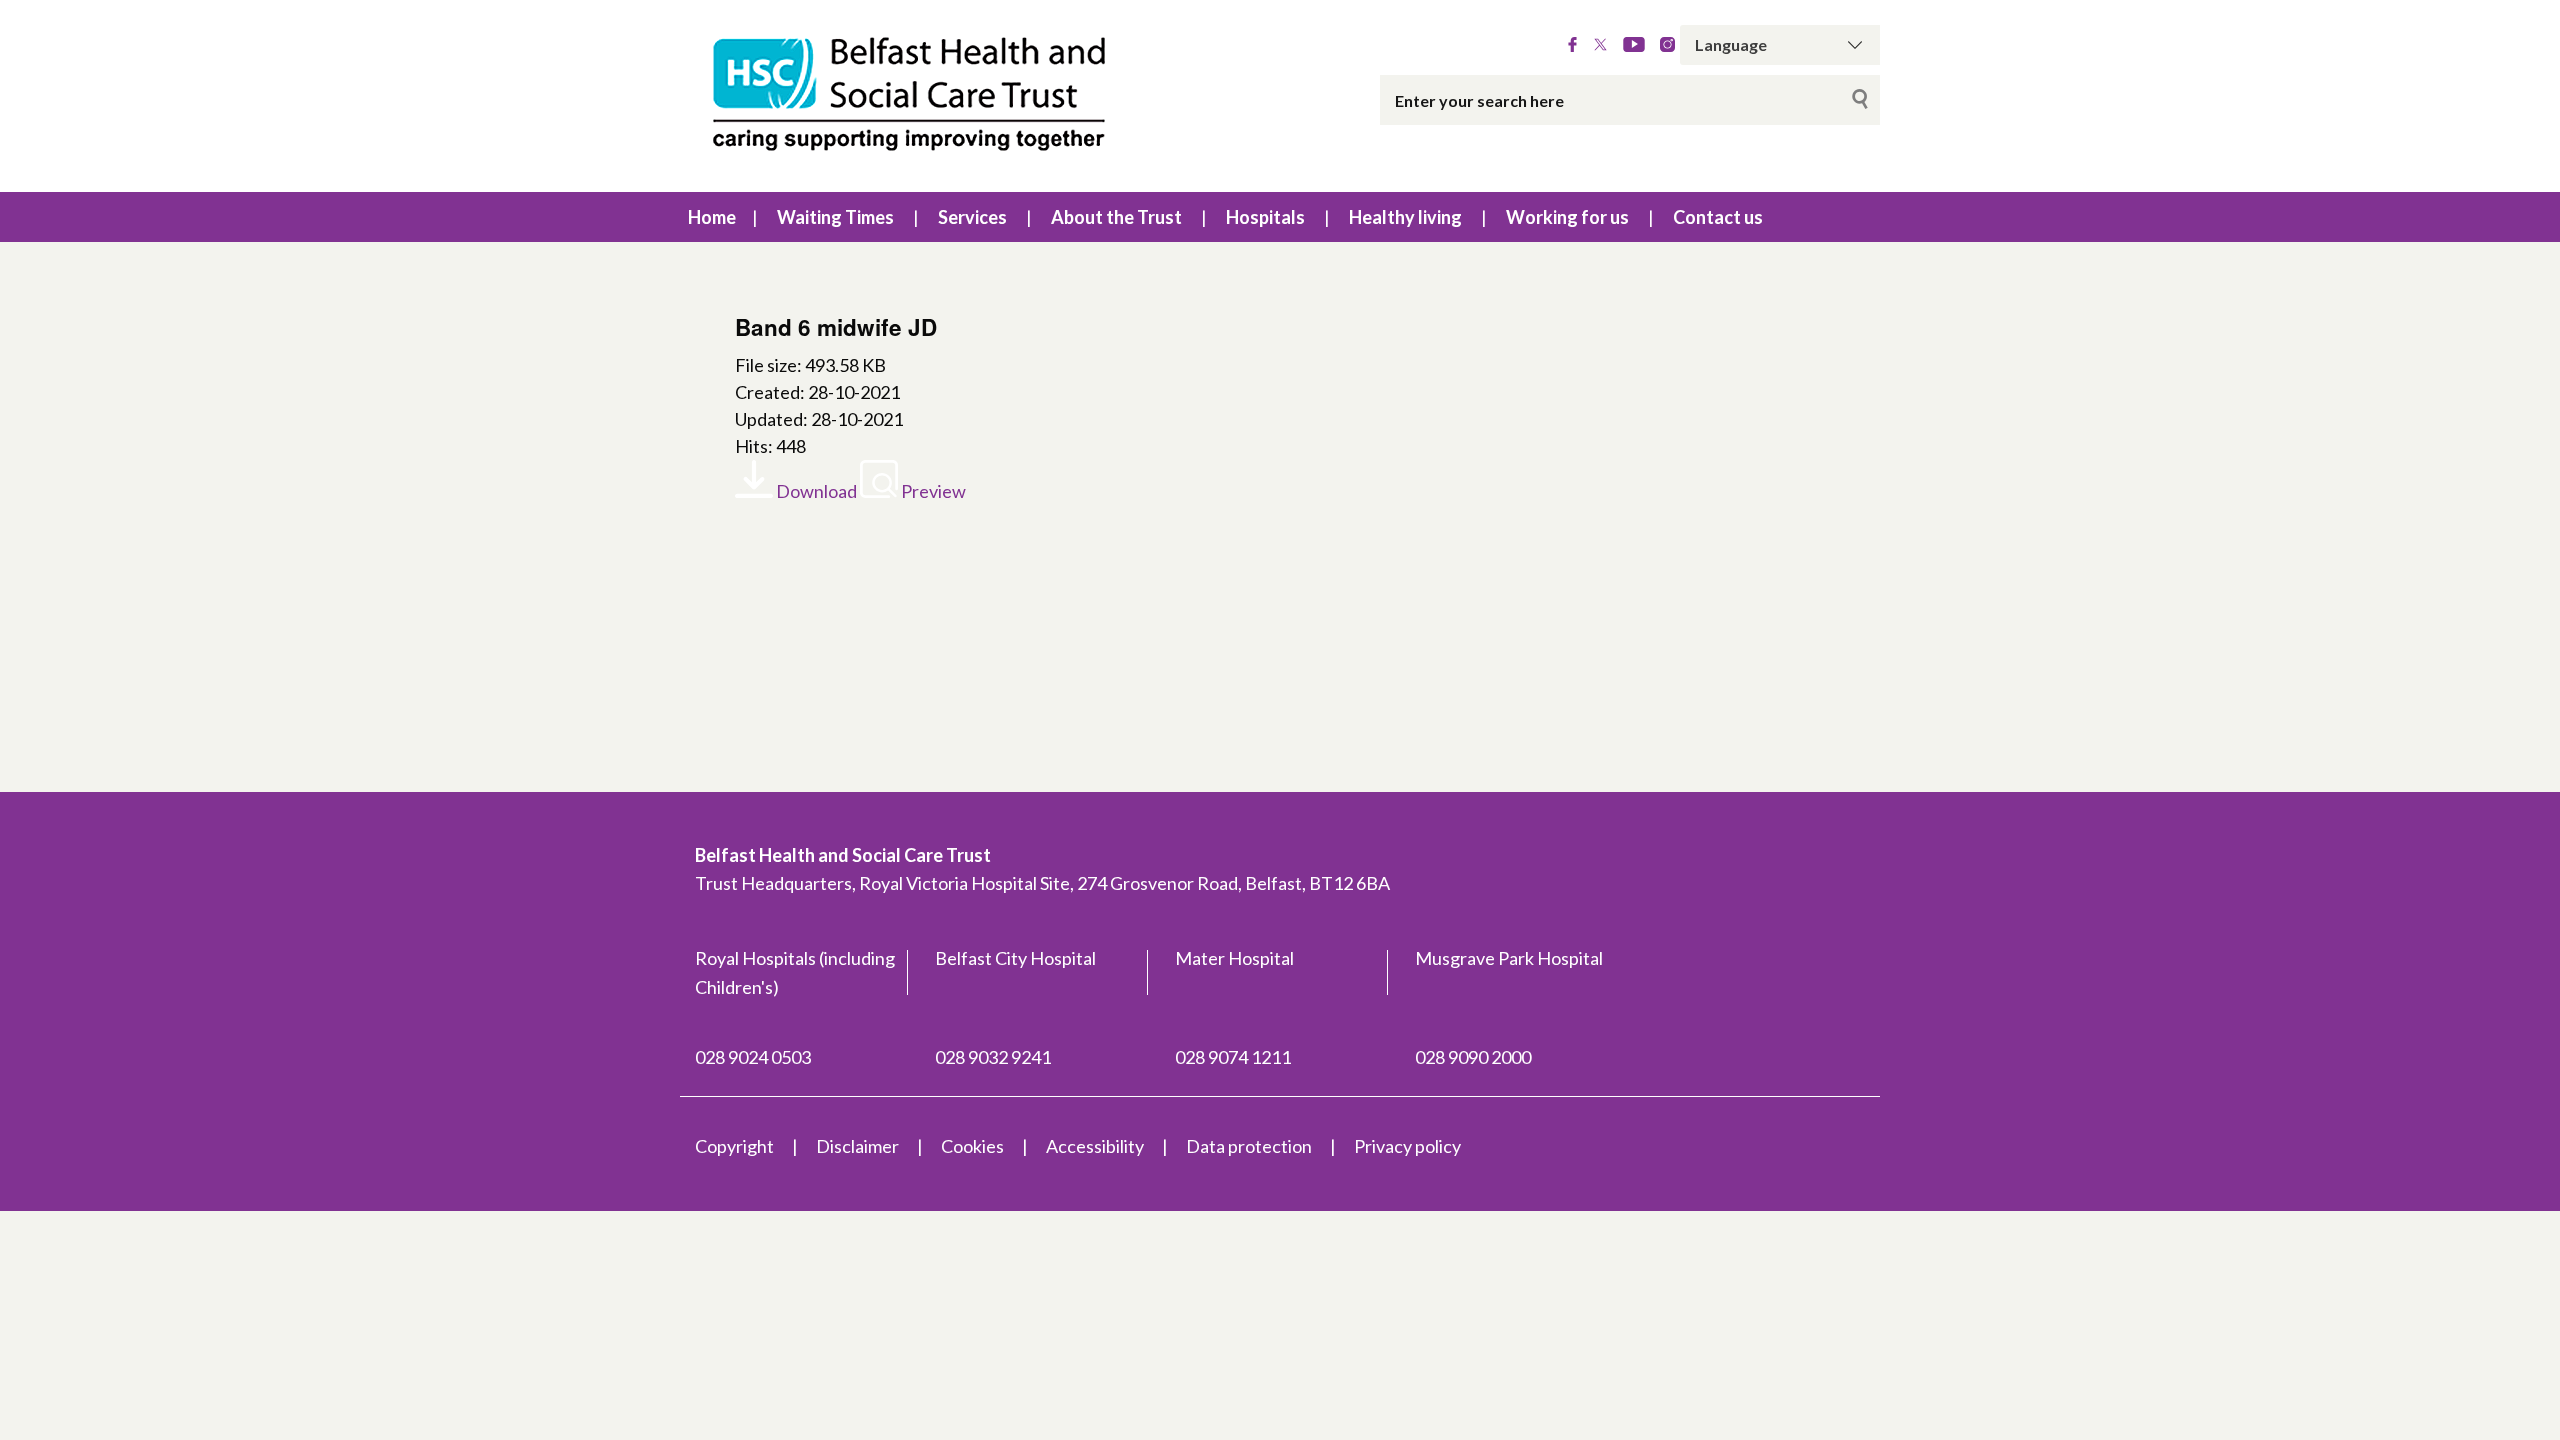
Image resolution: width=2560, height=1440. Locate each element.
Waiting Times (835, 217)
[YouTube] (1634, 45)
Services (972, 217)
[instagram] (1667, 45)
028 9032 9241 (993, 1057)
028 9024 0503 (753, 1057)
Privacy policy (1407, 1146)
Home (712, 217)
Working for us (1567, 217)
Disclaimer (857, 1146)
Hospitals (1265, 217)
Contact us (1718, 217)
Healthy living (1405, 217)
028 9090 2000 (1473, 1057)
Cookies (972, 1146)
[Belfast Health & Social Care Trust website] (930, 96)
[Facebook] (1572, 45)
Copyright (734, 1146)
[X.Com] (1600, 45)
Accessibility (1095, 1146)
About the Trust (1116, 217)
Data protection (1249, 1146)
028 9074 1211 (1233, 1057)
